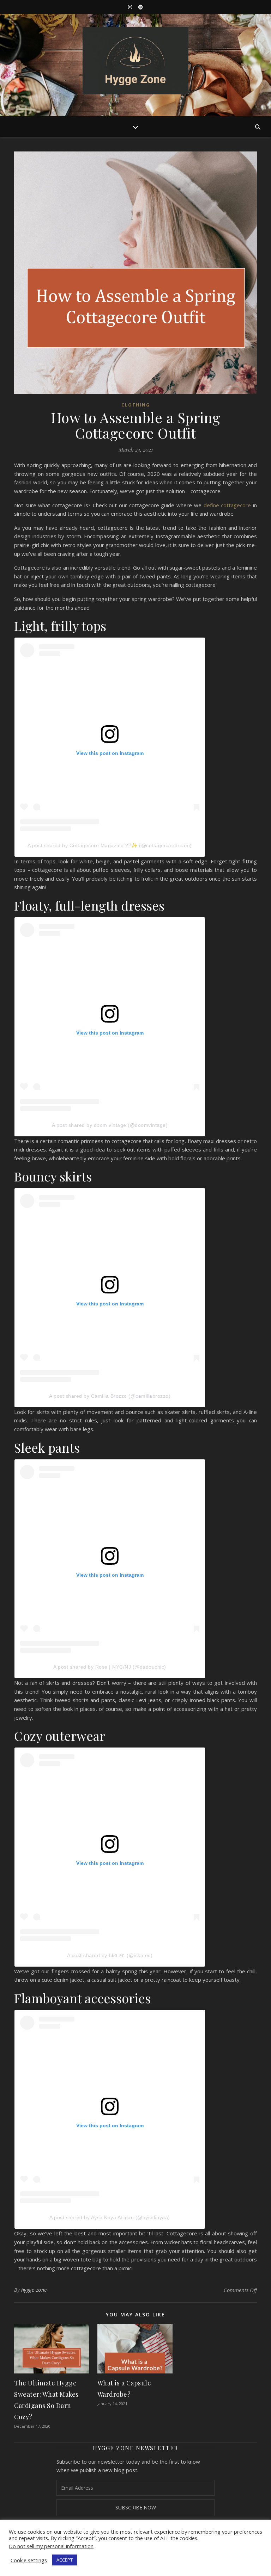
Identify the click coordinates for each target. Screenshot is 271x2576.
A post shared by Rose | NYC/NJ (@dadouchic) (110, 1667)
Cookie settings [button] (29, 2560)
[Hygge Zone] (135, 61)
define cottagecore (227, 505)
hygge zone (34, 2290)
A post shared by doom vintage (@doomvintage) (110, 1125)
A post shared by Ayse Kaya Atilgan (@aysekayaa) (110, 2217)
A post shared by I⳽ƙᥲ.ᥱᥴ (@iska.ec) (110, 1955)
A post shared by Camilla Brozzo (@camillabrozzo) (110, 1396)
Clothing (136, 405)
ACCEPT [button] (65, 2560)
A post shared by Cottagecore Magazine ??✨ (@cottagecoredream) (110, 845)
